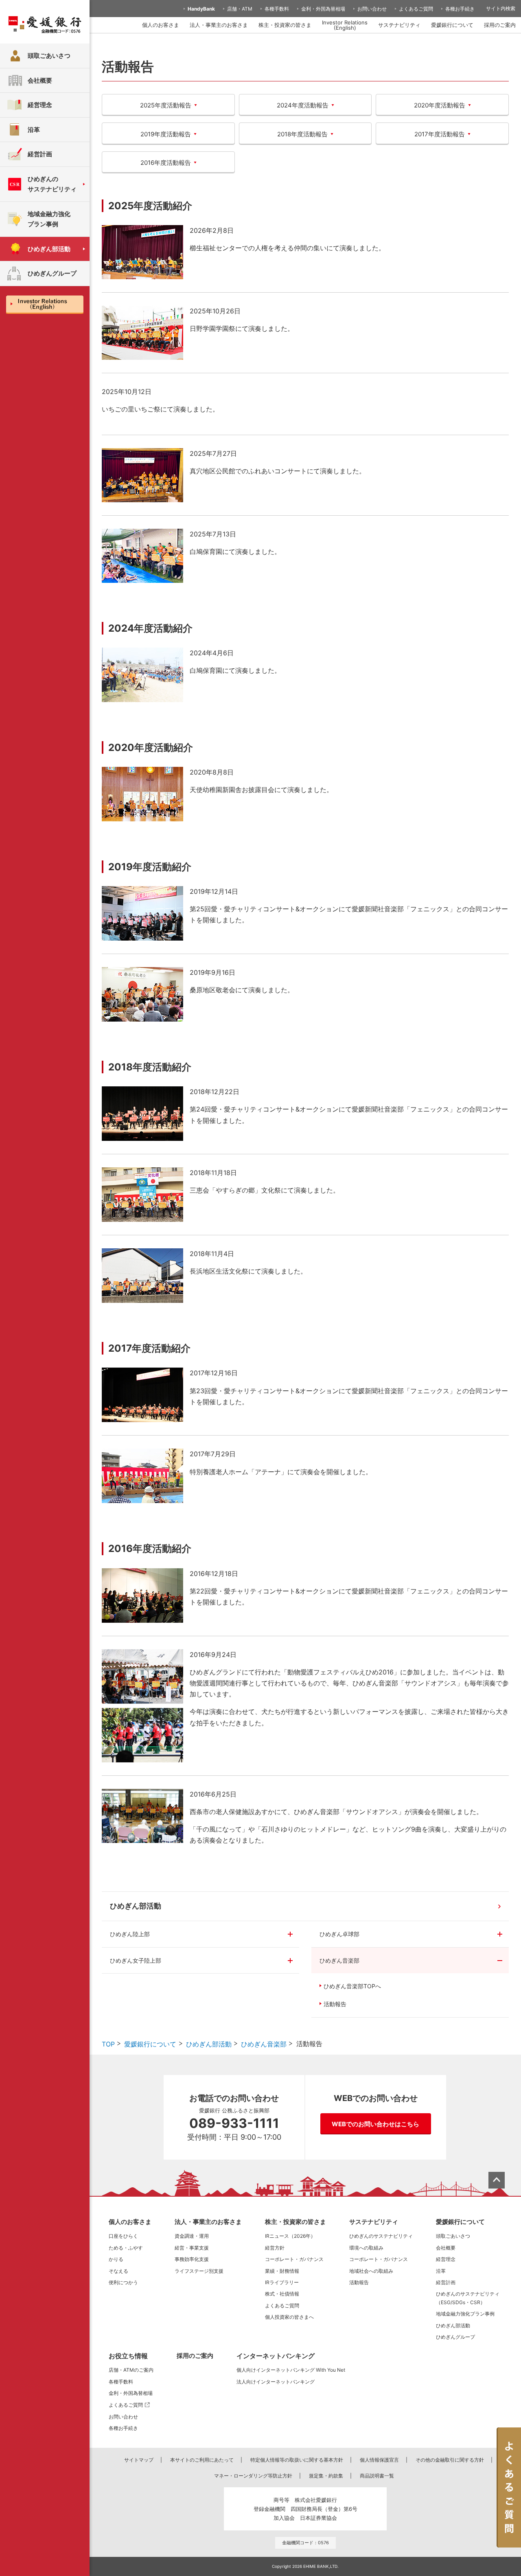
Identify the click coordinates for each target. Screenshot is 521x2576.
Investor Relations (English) (345, 25)
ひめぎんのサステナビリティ (381, 2236)
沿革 (441, 2271)
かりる (116, 2259)
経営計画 (446, 2282)
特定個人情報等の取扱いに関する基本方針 (297, 2460)
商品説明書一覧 (377, 2476)
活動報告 (335, 2004)
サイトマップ (139, 2460)
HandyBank (201, 9)
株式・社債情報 (282, 2294)
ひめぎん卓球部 (339, 1934)
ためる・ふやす (126, 2248)
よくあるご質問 (416, 9)
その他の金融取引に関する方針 (450, 2460)
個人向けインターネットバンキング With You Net (291, 2370)
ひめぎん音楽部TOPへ (352, 1986)
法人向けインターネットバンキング (276, 2382)
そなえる (118, 2271)
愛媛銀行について (452, 25)
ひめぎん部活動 (136, 1906)
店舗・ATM (240, 9)
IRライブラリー (282, 2282)
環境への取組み (366, 2248)
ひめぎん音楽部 (339, 1960)
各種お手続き (460, 9)
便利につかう (123, 2282)
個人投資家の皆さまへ (289, 2317)
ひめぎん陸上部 (130, 1934)
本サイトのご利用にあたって (202, 2460)
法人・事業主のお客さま (219, 25)
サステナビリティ (399, 25)
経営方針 (275, 2248)
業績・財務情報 (282, 2271)
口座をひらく (123, 2236)
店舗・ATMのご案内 (131, 2370)
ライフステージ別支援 (199, 2271)
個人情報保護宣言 (379, 2460)
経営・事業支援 (192, 2248)
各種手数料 (277, 9)
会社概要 (446, 2248)
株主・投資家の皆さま (285, 25)
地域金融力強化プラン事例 (465, 2314)
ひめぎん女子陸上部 (136, 1960)
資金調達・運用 (192, 2236)
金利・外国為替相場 (323, 9)
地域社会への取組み (371, 2271)
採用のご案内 (500, 25)
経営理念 (446, 2259)
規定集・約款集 (326, 2476)
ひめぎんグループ (455, 2337)
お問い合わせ (372, 9)
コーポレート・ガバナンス (294, 2259)
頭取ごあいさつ (453, 2236)
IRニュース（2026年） (290, 2236)
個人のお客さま (161, 25)
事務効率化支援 (192, 2259)
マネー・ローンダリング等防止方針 (253, 2476)
